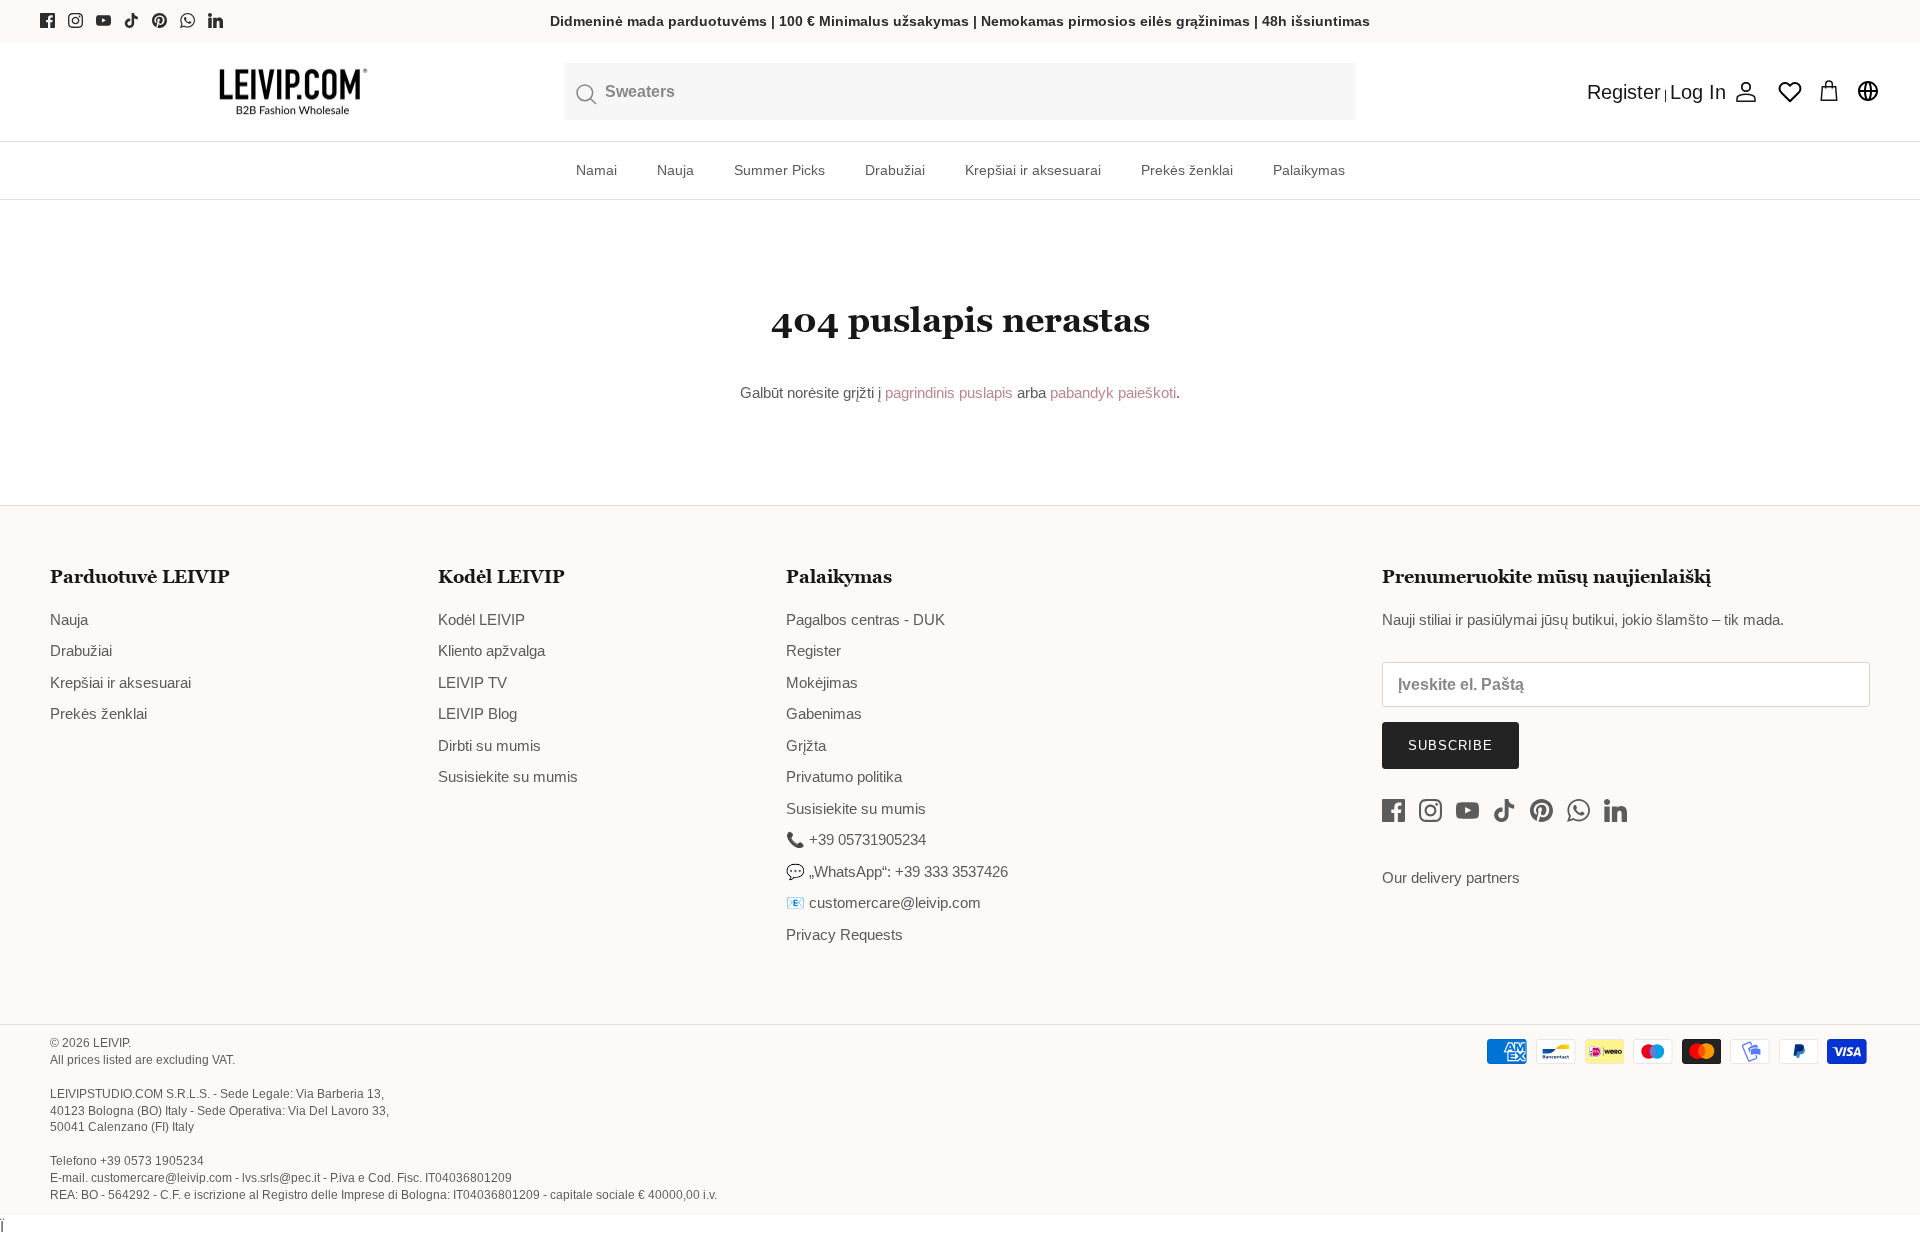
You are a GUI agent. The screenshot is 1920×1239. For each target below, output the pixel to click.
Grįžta (806, 745)
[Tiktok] (131, 20)
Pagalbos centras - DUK (865, 619)
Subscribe (1450, 745)
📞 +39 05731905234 (856, 839)
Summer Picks (779, 170)
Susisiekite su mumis (508, 776)
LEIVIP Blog (477, 713)
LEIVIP (110, 1043)
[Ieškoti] (960, 91)
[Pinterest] (159, 20)
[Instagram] (75, 20)
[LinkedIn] (215, 20)
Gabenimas (824, 713)
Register (813, 650)
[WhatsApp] (187, 20)
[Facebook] (47, 20)
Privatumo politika (844, 776)
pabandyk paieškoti (1113, 392)
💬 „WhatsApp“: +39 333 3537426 (897, 871)
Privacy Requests (844, 934)
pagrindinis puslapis (949, 392)
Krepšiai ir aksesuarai (1033, 170)
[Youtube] (103, 20)
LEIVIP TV (472, 682)
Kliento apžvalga (491, 650)
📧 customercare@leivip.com (883, 902)
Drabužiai (895, 170)
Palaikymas (1309, 170)
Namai (596, 170)
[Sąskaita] (1742, 92)
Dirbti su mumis (489, 745)
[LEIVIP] (292, 92)
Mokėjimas (822, 682)
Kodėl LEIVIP (481, 619)
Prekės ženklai (1187, 170)
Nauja (675, 170)
